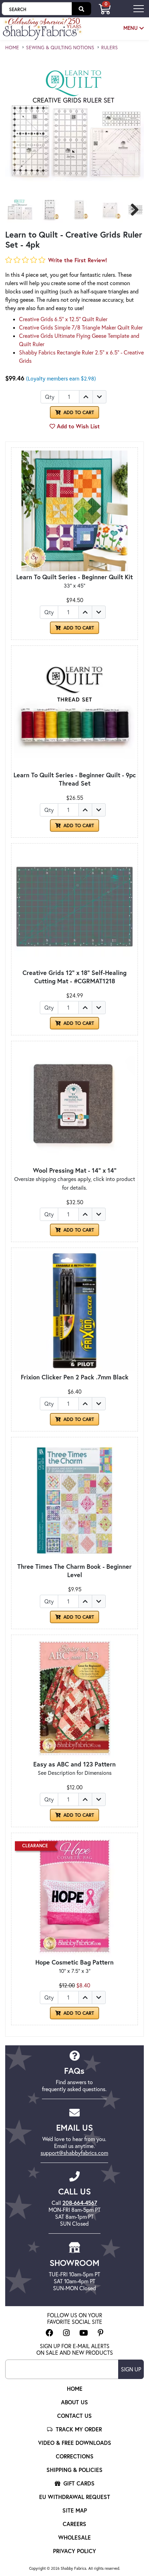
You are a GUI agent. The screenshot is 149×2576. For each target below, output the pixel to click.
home (12, 48)
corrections (75, 2456)
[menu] (139, 8)
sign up (131, 2369)
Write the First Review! (78, 260)
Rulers (109, 48)
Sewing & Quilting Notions (60, 48)
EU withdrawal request (75, 2497)
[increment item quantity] (86, 397)
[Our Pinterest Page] (101, 2333)
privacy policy (74, 2551)
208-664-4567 (80, 2203)
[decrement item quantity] (99, 397)
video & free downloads (75, 2443)
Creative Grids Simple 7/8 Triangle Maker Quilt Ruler (81, 327)
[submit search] (81, 9)
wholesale (74, 2537)
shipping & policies (74, 2470)
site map (75, 2510)
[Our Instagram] (66, 2333)
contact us (74, 2416)
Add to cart (78, 628)
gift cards (78, 2483)
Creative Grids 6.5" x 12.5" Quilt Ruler (63, 319)
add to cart (78, 412)
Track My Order (78, 2429)
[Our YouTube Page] (84, 2333)
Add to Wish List (77, 426)
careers (74, 2524)
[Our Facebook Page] (50, 2333)
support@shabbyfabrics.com (74, 2153)
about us (74, 2402)
